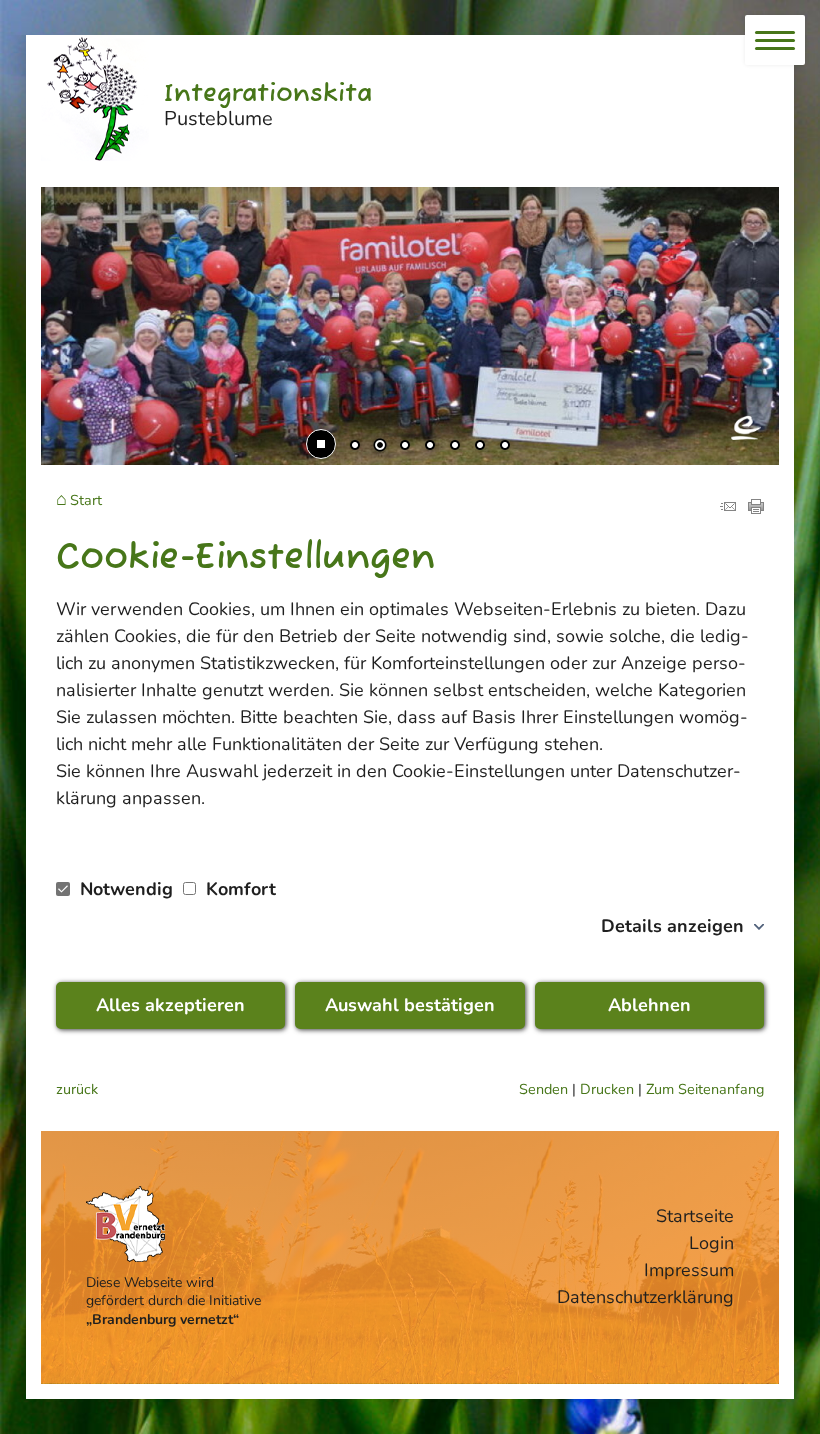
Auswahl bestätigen (410, 1005)
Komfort (238, 889)
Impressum (689, 1270)
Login (711, 1243)
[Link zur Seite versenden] (728, 508)
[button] (71, 220)
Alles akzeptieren (170, 1005)
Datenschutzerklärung (645, 1297)
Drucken (607, 1089)
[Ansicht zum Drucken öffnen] (756, 508)
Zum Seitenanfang (705, 1089)
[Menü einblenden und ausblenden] (775, 40)
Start (86, 501)
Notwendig (126, 889)
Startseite (695, 1216)
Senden (543, 1089)
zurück (77, 1089)
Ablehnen (649, 1005)
